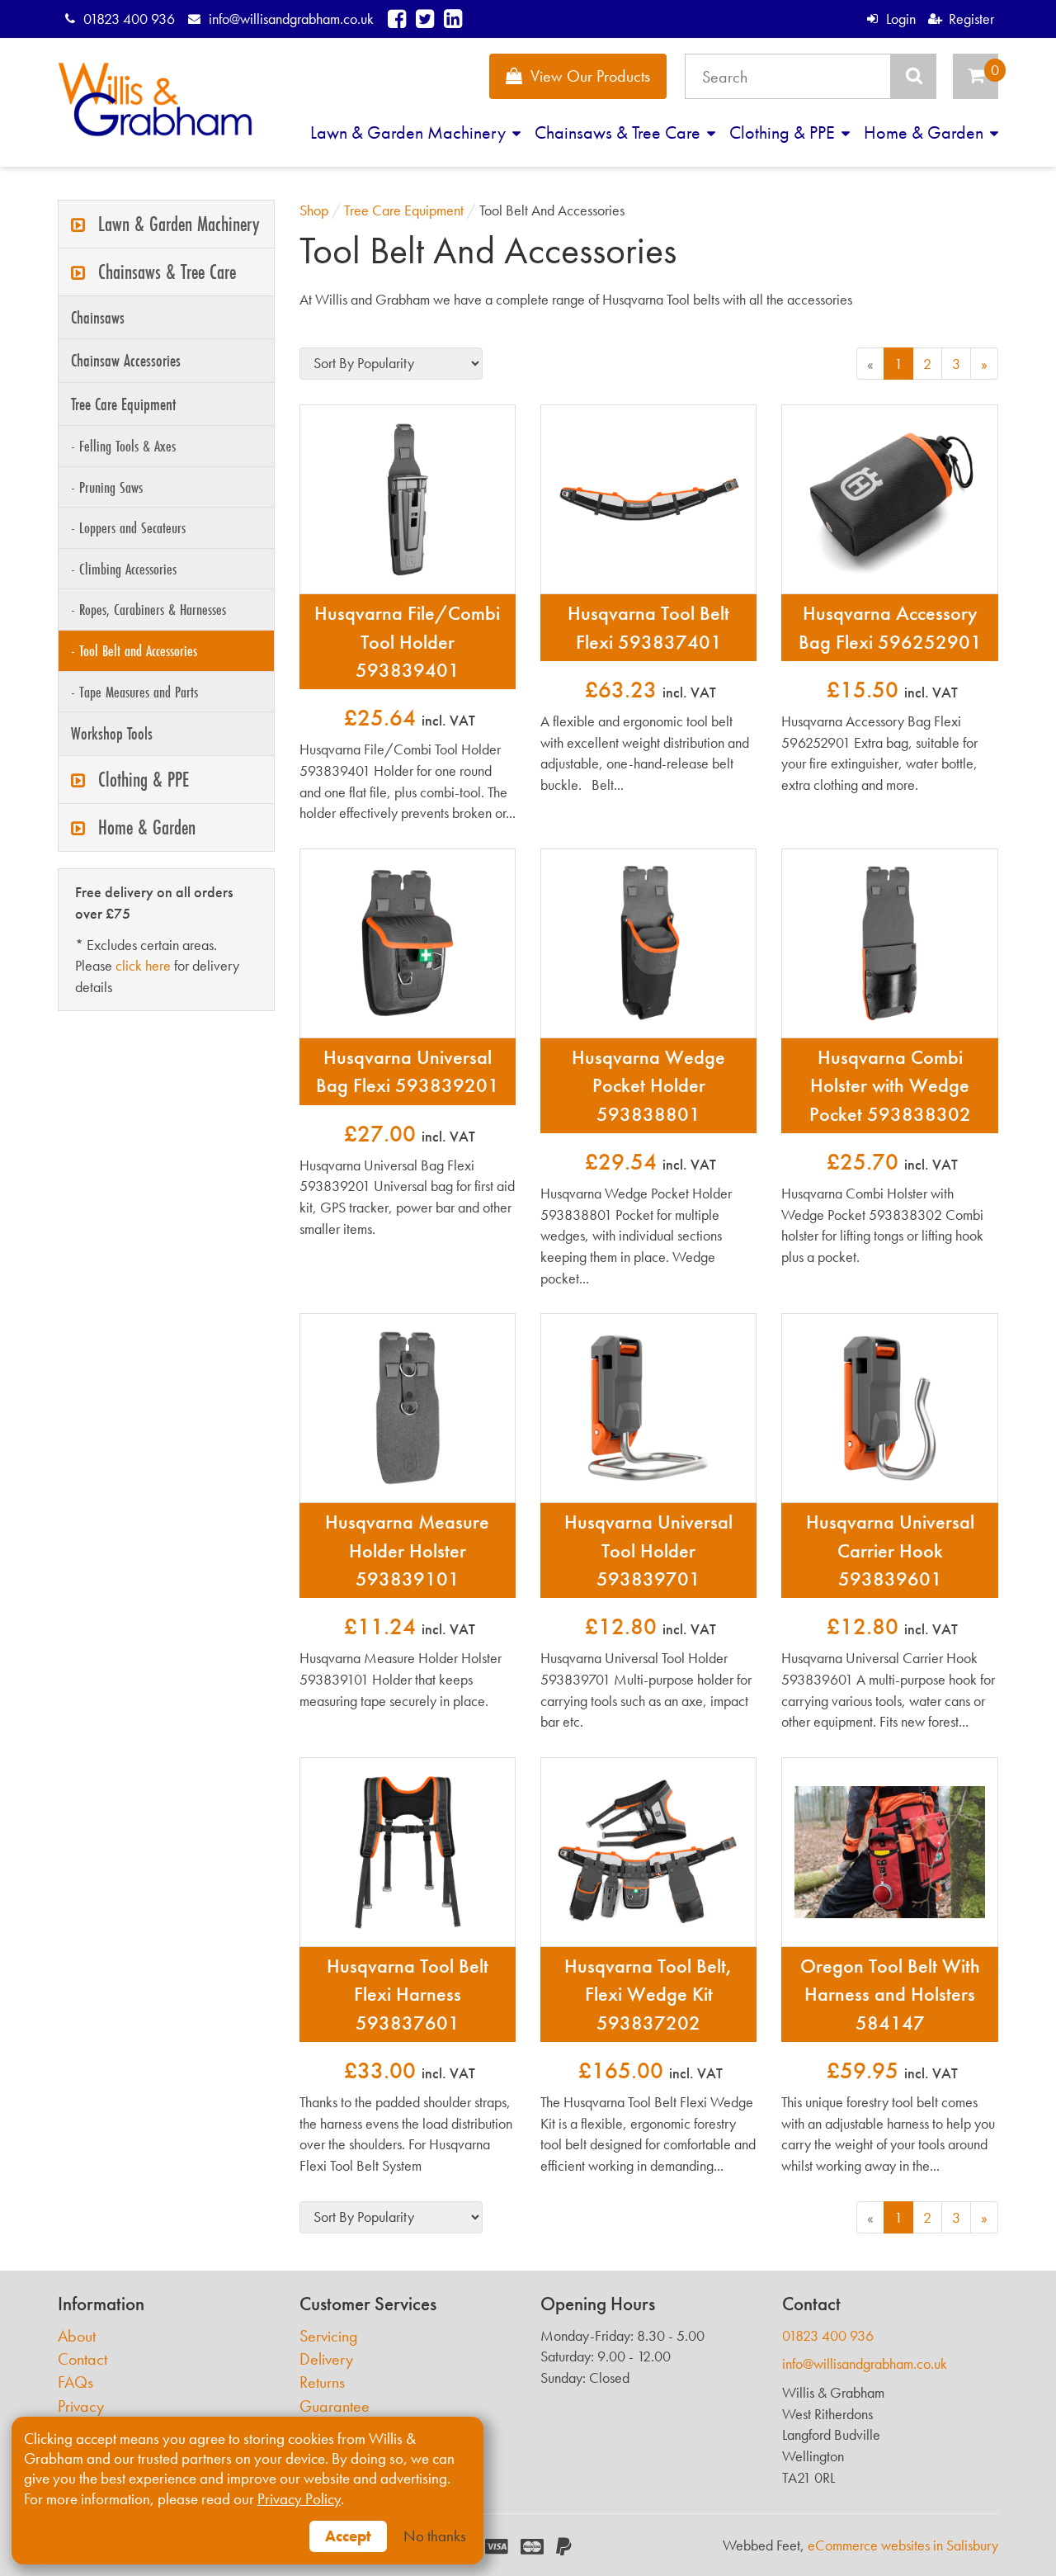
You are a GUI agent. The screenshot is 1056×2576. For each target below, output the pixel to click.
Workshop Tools (112, 733)
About (77, 2336)
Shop (314, 210)
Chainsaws (98, 317)
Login (900, 19)
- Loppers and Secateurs (128, 527)
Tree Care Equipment (123, 404)
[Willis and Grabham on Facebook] (397, 19)
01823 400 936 (129, 19)
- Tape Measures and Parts (134, 692)
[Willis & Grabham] (155, 99)
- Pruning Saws (107, 487)
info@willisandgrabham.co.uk (291, 19)
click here (143, 965)
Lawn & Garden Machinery (410, 132)
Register (971, 19)
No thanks (435, 2536)
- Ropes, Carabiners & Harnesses (148, 609)
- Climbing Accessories (124, 569)
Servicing (329, 2336)
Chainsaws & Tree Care (620, 132)
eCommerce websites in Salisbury (903, 2545)
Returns (322, 2382)
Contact (82, 2359)
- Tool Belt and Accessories (134, 650)
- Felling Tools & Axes (123, 446)
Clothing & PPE (784, 132)
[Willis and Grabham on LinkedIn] (453, 19)
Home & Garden (926, 132)
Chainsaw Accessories (126, 360)
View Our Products (590, 76)
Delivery (326, 2359)
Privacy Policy (299, 2499)
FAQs (75, 2382)
